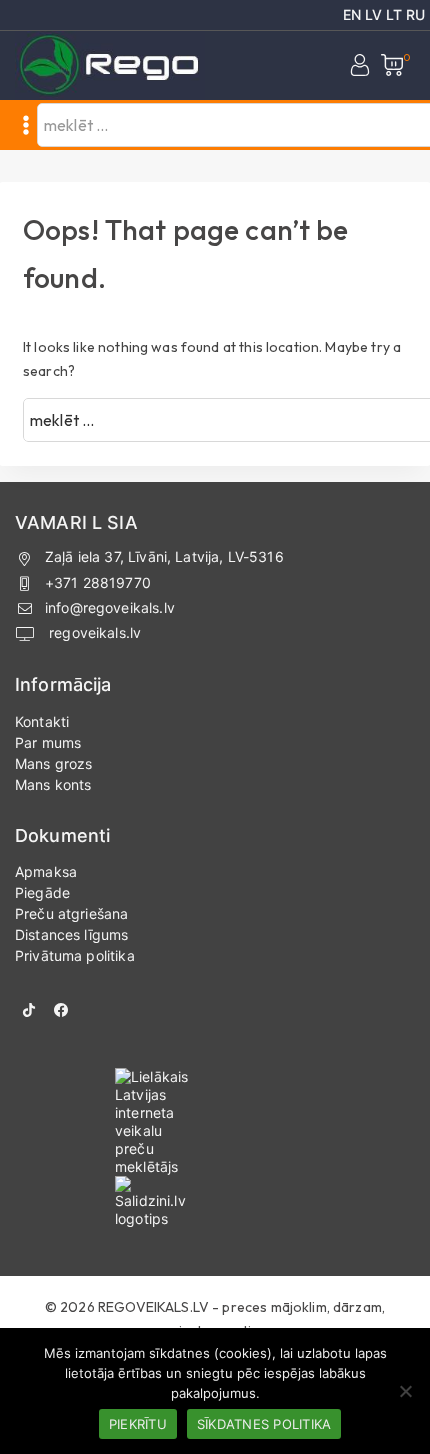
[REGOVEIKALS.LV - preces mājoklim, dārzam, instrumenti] (110, 65)
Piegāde (42, 892)
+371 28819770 (98, 582)
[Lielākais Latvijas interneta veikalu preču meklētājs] (215, 1122)
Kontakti (42, 721)
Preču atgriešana (71, 913)
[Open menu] (26, 125)
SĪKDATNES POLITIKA (264, 1424)
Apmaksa (46, 871)
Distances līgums (71, 934)
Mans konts (53, 784)
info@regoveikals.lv (110, 607)
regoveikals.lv (93, 632)
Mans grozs (54, 763)
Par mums (48, 742)
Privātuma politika (75, 955)
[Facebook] (61, 1010)
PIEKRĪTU (138, 1424)
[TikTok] (29, 1010)
